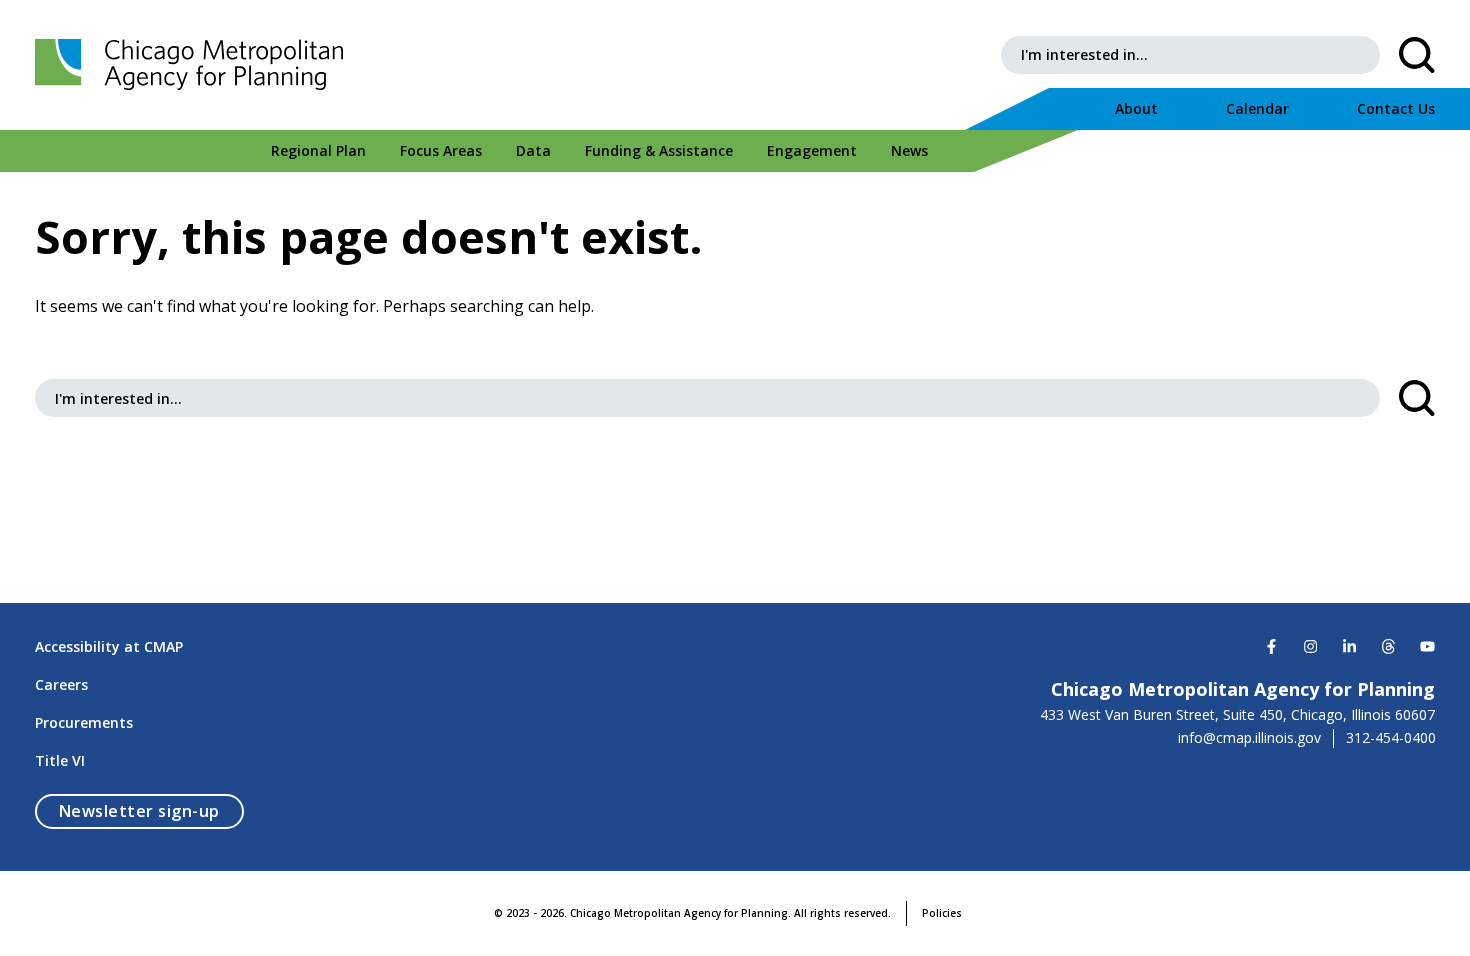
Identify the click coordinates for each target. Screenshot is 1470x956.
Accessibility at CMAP (109, 646)
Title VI (60, 760)
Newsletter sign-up (151, 810)
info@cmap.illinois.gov (1249, 738)
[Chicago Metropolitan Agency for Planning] (195, 65)
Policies (942, 913)
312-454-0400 (1391, 738)
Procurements (84, 722)
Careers (61, 684)
